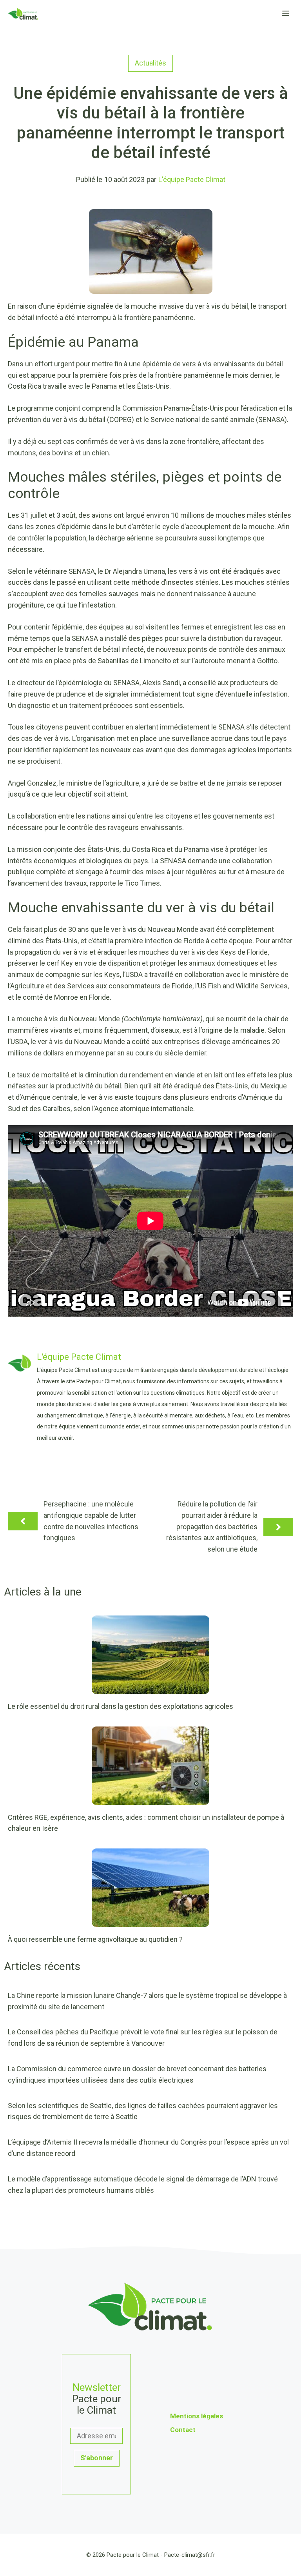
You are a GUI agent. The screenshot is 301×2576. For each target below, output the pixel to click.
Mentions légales (197, 2416)
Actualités (150, 63)
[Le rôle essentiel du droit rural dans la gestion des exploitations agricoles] (150, 1688)
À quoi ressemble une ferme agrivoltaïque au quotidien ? (95, 1939)
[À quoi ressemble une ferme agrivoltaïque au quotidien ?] (150, 1921)
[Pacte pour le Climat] (23, 14)
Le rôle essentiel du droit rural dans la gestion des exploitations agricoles (121, 1706)
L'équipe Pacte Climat (192, 179)
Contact (183, 2430)
